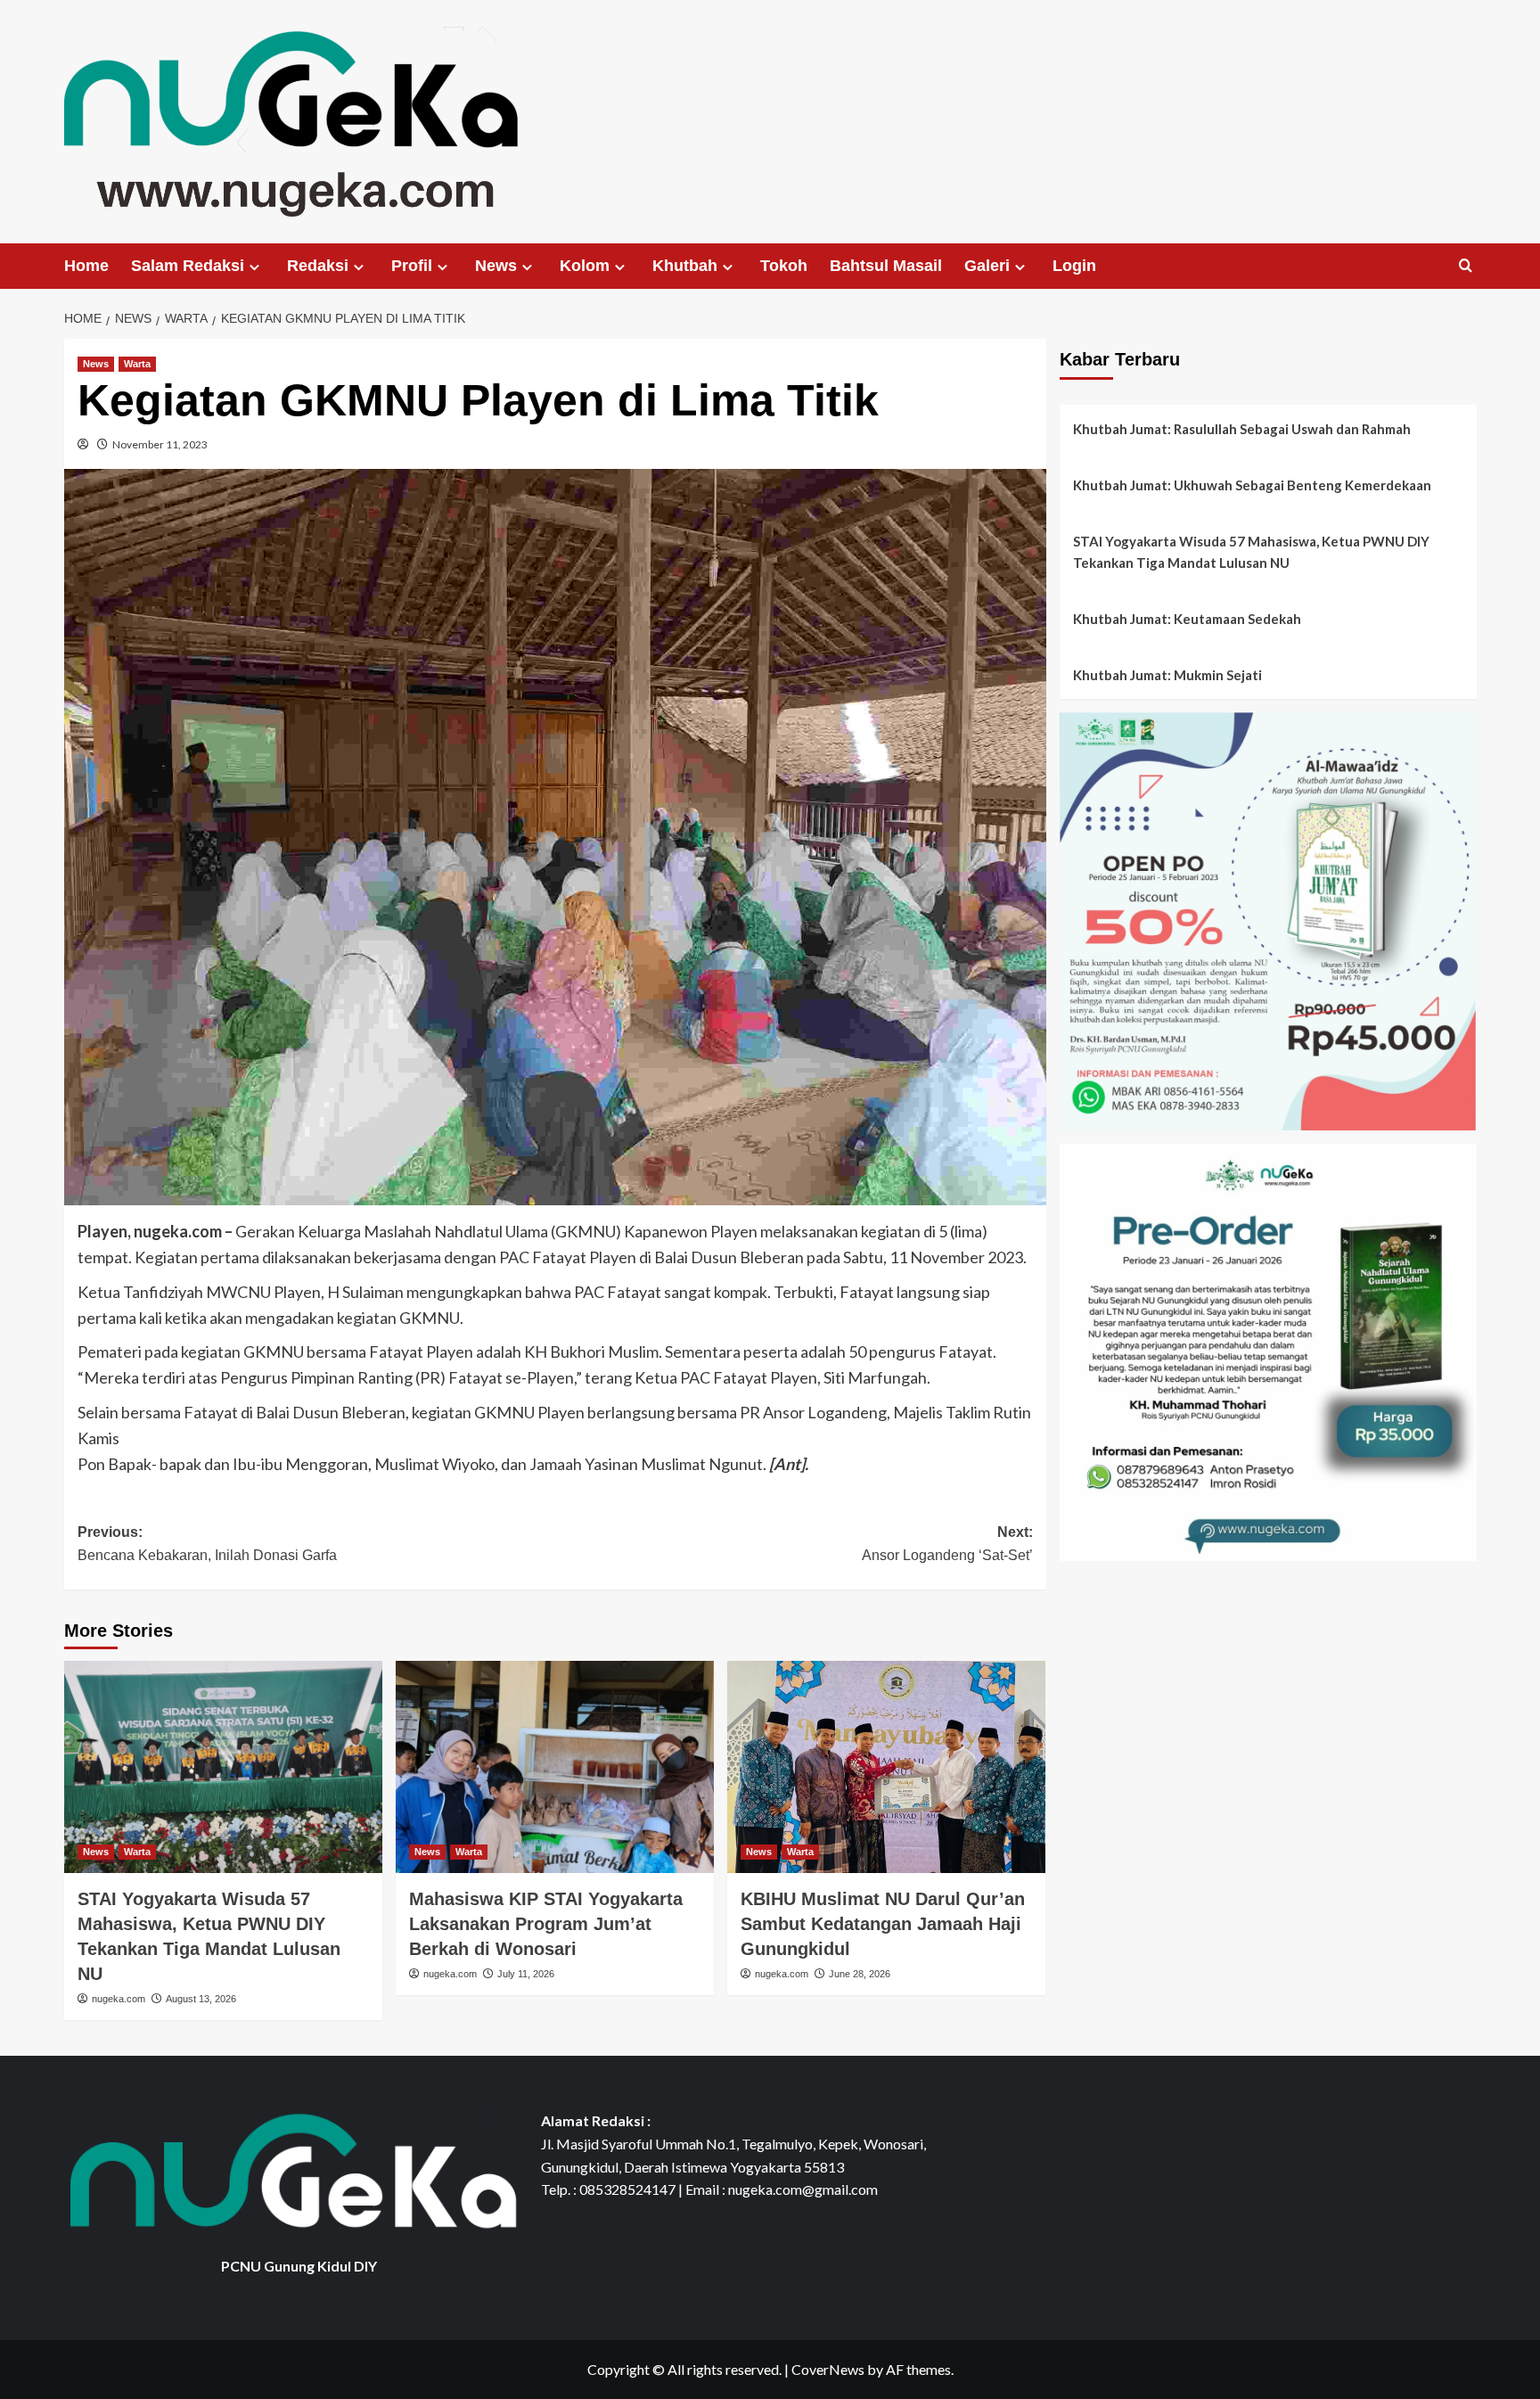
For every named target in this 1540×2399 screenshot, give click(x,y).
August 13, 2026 (201, 1999)
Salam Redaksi (188, 266)
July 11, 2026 (526, 1974)
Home (86, 266)
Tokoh (784, 266)
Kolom (585, 266)
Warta (137, 364)
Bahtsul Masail (886, 266)
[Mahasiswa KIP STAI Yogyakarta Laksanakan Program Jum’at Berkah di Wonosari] (555, 1767)
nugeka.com (119, 1999)
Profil (412, 266)
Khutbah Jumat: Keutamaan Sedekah (1187, 619)
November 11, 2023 (160, 444)
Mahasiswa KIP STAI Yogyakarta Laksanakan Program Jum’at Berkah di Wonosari (546, 1924)
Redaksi (318, 266)
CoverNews (828, 2369)
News (496, 266)
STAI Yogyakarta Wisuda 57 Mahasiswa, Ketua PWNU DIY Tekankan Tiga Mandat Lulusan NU (1251, 552)
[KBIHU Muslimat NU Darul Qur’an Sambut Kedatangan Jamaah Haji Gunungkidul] (886, 1767)
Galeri (987, 266)
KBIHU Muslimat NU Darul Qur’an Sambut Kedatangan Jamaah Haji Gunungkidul (883, 1924)
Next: (947, 1544)
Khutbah (685, 266)
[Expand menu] (254, 267)
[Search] (1466, 266)
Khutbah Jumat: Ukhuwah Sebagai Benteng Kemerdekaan (1252, 485)
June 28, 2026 (860, 1974)
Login (1074, 266)
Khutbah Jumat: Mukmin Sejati (1167, 675)
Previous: (207, 1544)
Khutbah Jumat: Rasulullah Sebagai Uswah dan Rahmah (1242, 429)
